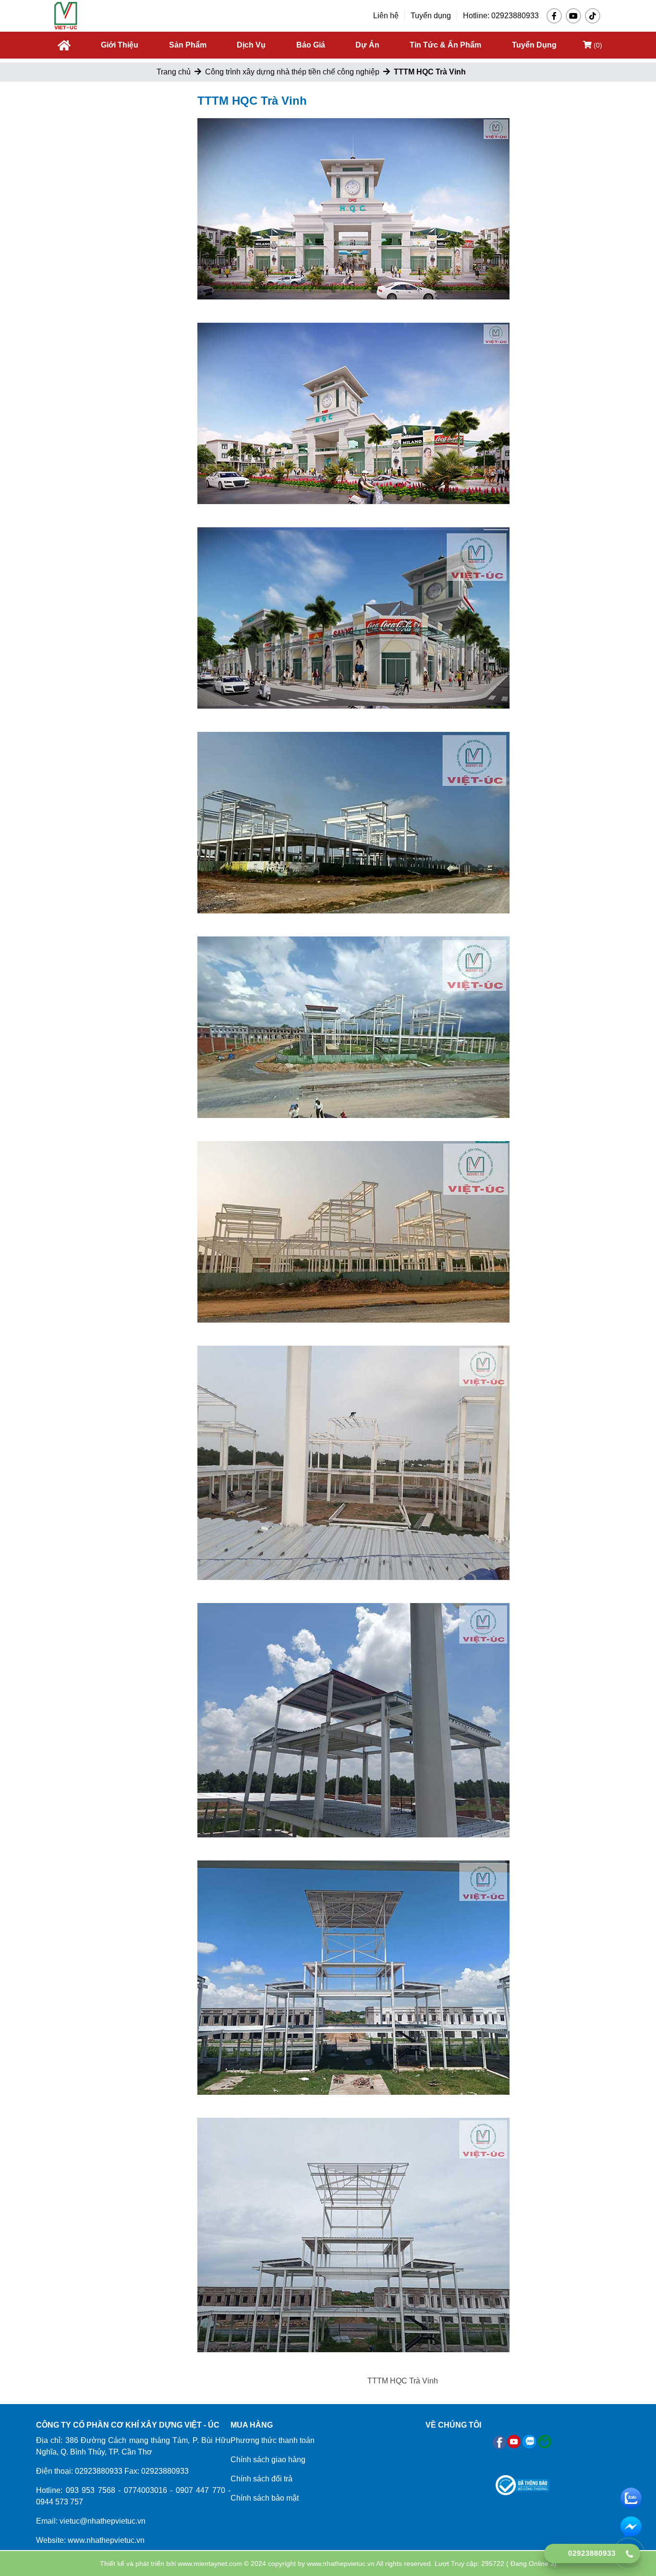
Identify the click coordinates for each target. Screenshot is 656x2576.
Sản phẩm (188, 45)
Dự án (367, 45)
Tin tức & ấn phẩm (445, 45)
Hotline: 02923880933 (501, 16)
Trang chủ (174, 72)
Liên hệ (386, 16)
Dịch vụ (251, 45)
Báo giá (311, 45)
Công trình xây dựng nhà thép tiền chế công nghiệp (292, 72)
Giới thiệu (120, 45)
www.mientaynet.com (210, 2564)
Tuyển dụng (431, 16)
